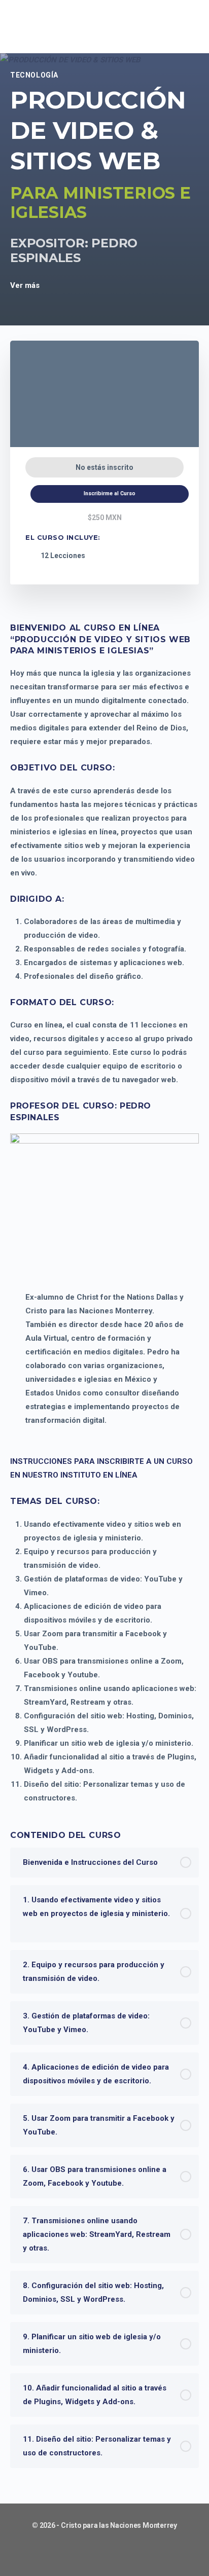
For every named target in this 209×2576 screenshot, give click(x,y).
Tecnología (34, 75)
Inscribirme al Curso (110, 493)
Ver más (26, 285)
